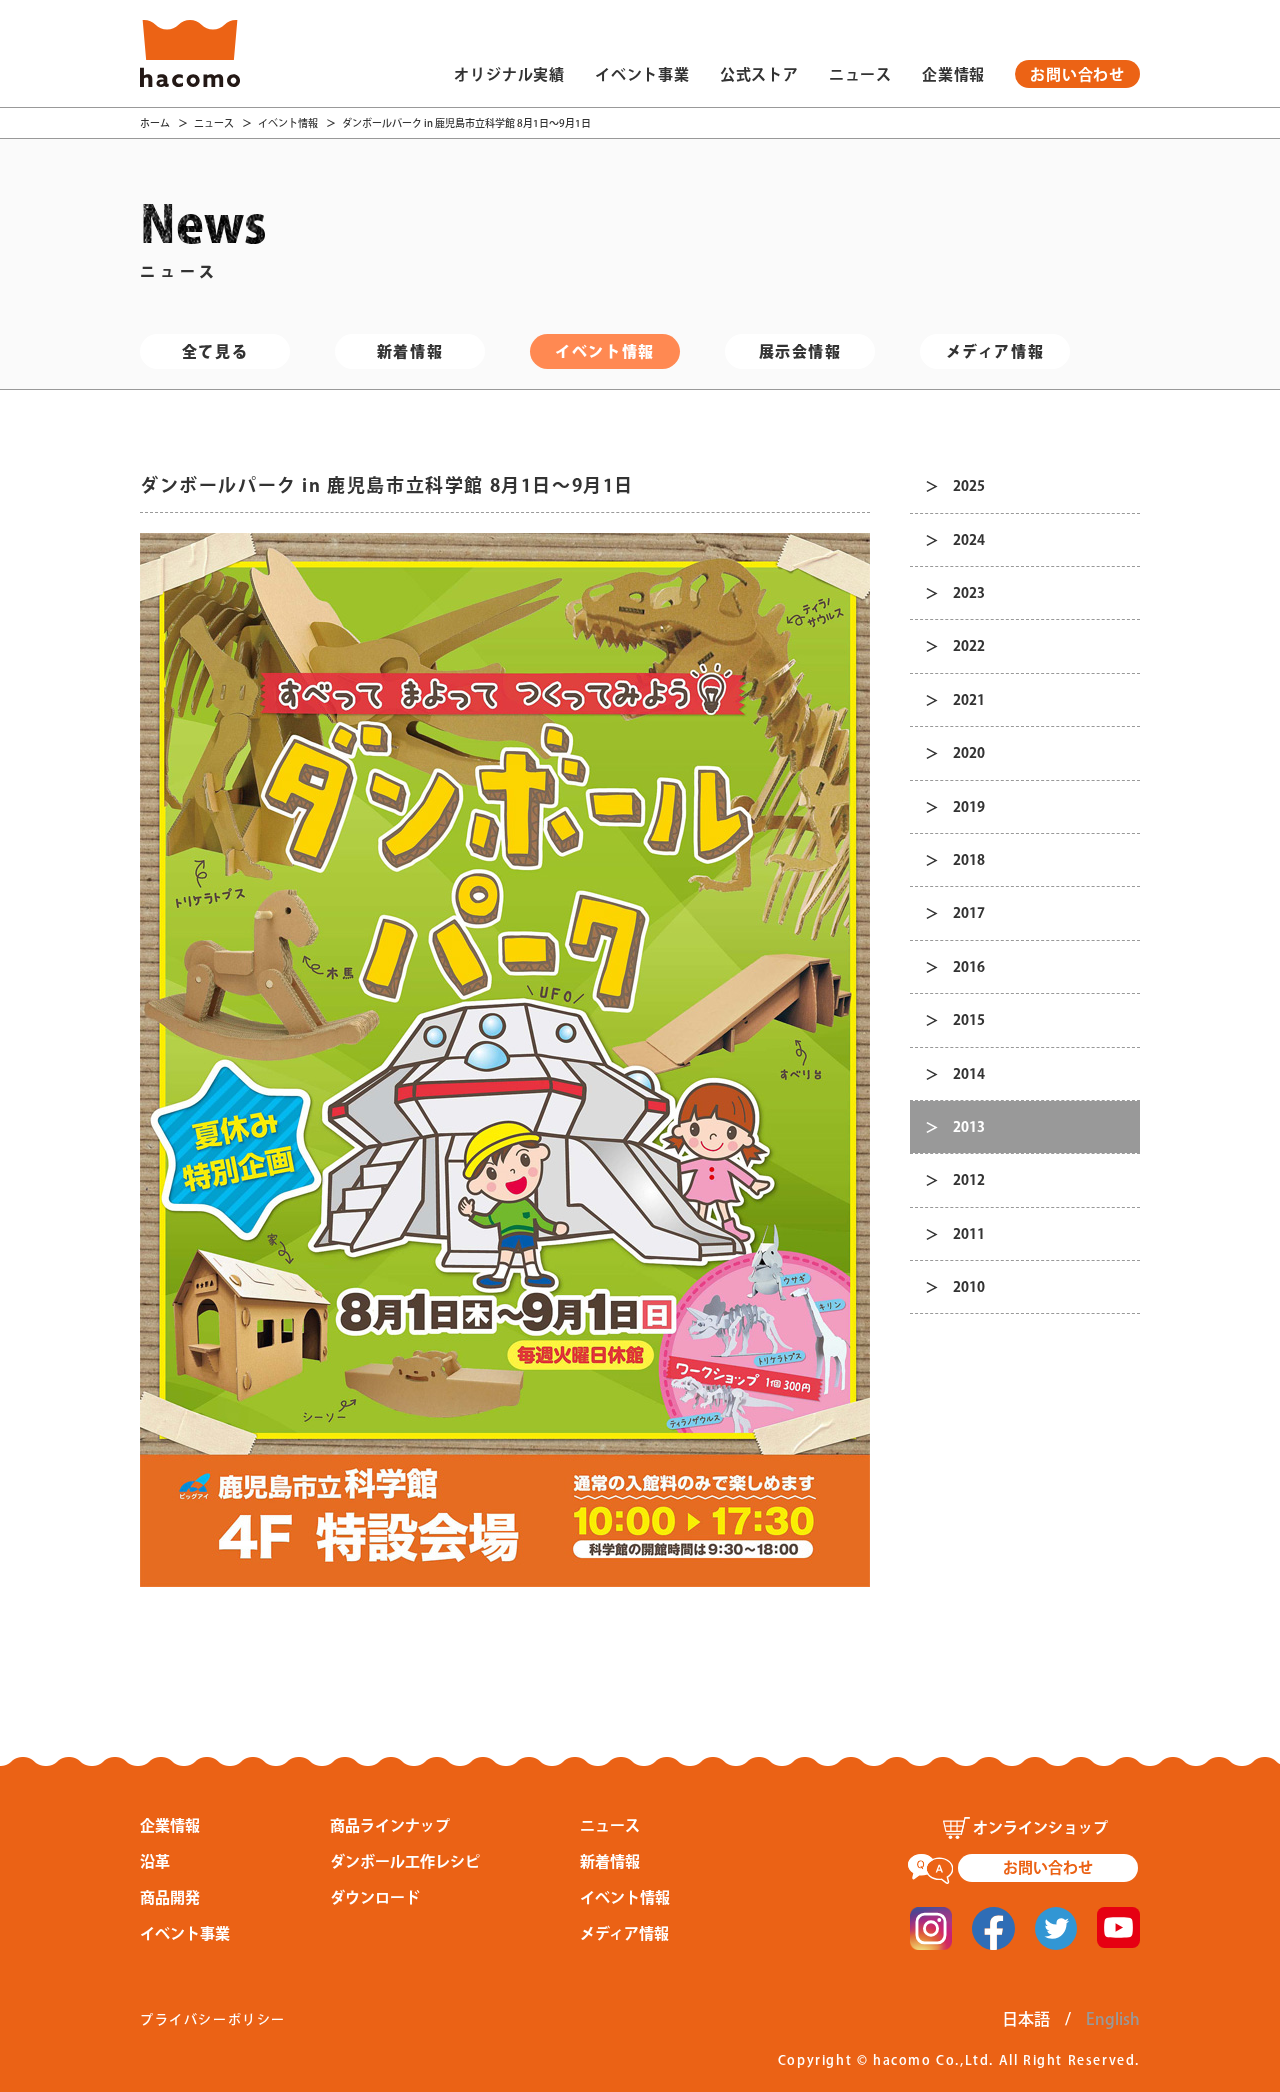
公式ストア (759, 74)
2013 (969, 1127)
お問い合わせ (1077, 74)
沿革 (155, 1861)
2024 (969, 540)
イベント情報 (288, 123)
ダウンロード (375, 1897)
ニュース (860, 74)
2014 (969, 1074)
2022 (969, 646)
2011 (969, 1234)
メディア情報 (995, 351)
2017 (969, 913)
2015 (969, 1020)
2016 (969, 967)
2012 (969, 1180)
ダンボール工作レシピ (405, 1861)
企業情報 (953, 74)
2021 (969, 700)
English (1113, 2019)
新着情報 (410, 351)
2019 (969, 807)
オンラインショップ (1040, 1827)
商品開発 (170, 1897)
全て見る (215, 351)
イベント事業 (642, 74)
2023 (969, 593)
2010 (969, 1287)
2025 (969, 486)
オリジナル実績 (509, 74)
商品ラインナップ (390, 1825)
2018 (969, 860)
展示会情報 (800, 351)
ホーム (155, 123)
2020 (969, 753)
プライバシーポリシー (213, 2019)
